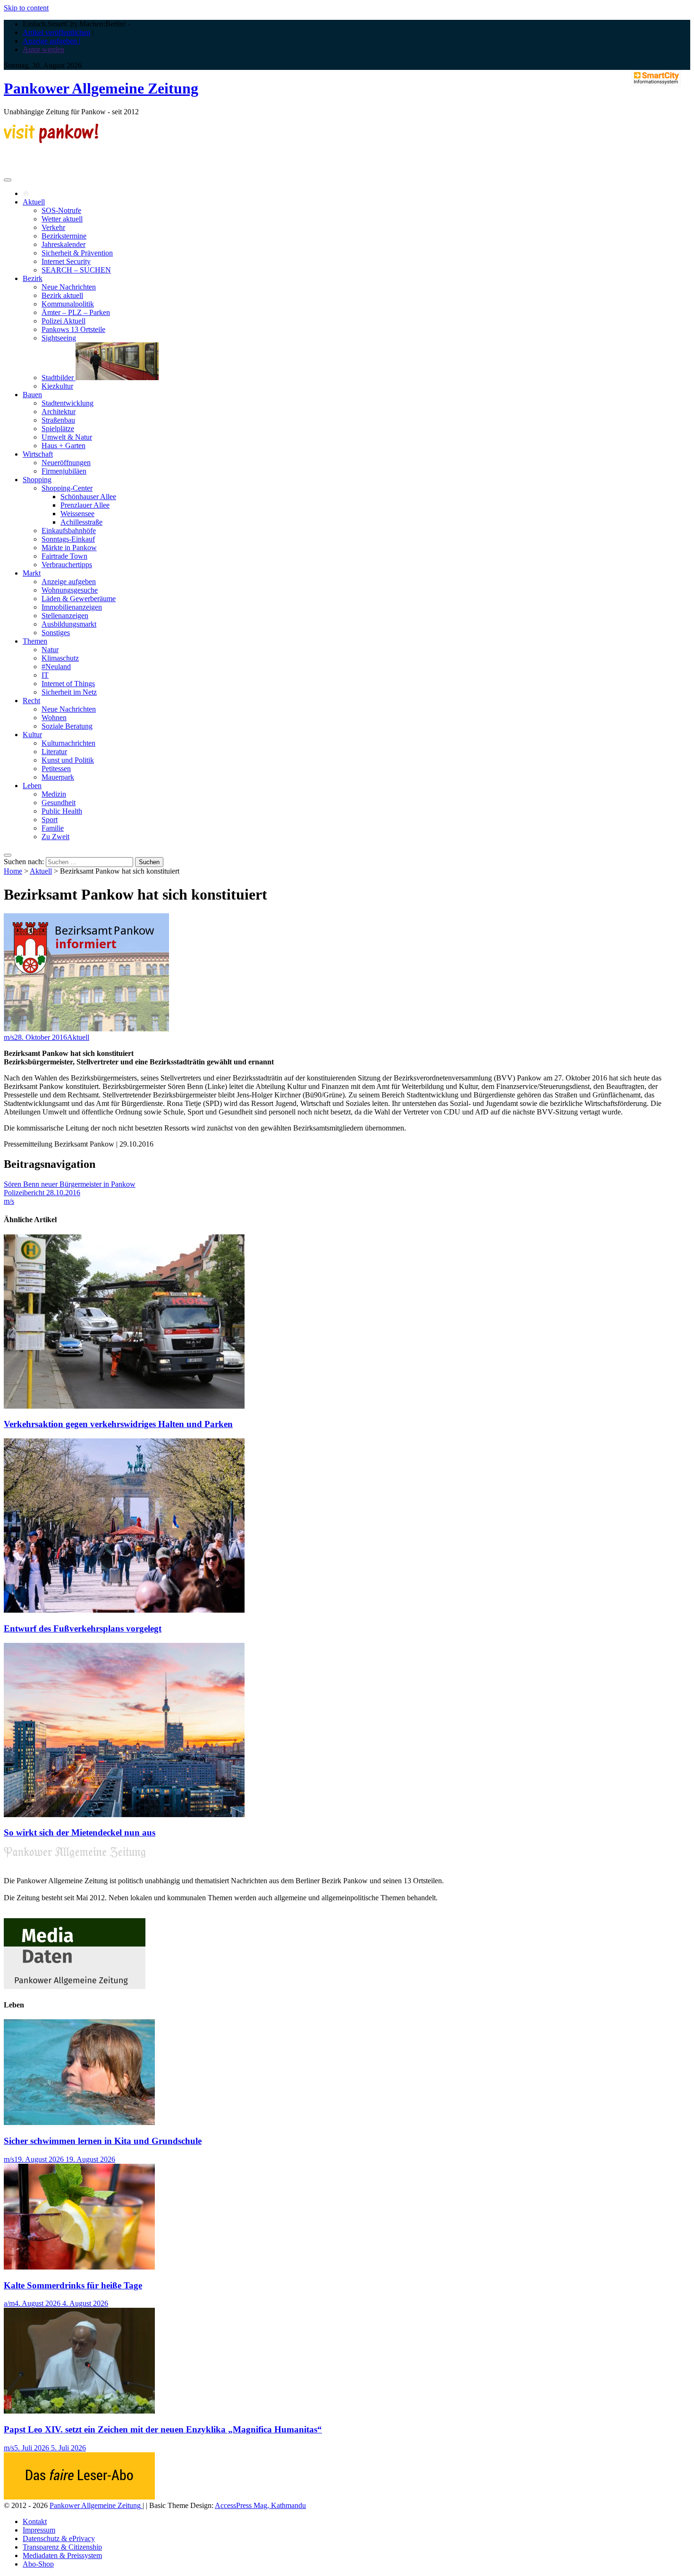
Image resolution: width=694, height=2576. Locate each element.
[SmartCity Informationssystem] (656, 79)
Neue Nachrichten (69, 287)
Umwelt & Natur (67, 437)
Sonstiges (56, 633)
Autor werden (43, 49)
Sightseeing (59, 338)
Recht (31, 701)
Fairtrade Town (64, 556)
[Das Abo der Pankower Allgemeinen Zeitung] (79, 2497)
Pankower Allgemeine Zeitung (101, 88)
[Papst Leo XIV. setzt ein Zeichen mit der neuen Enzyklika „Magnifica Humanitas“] (79, 2411)
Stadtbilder (59, 378)
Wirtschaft (38, 454)
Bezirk (33, 278)
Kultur (32, 735)
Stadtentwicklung (68, 403)
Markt (32, 573)
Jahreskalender (63, 244)
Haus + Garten (63, 446)
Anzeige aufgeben (69, 582)
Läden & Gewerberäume (79, 599)
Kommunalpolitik (68, 304)
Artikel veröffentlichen (56, 32)
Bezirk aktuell (62, 295)
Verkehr (53, 227)
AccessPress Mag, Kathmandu (260, 2505)
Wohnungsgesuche (70, 590)
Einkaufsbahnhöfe (69, 531)
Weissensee (77, 514)
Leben (32, 786)
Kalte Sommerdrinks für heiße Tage (73, 2285)
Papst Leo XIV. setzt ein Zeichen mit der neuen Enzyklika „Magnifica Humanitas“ (163, 2429)
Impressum (39, 2530)
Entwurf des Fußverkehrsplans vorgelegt (83, 1628)
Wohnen (54, 718)
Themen (35, 641)
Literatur (54, 752)
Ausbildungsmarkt (69, 624)
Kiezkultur (57, 386)
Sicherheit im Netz (69, 692)
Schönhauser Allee (88, 497)
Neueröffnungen (66, 463)
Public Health (62, 811)
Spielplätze (58, 429)
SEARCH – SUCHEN (76, 270)
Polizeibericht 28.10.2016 (42, 1193)
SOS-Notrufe (61, 210)
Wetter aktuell (62, 219)
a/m (9, 2303)
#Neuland (56, 667)
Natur (50, 650)
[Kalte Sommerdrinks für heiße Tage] (79, 2267)
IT (45, 675)
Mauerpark (58, 777)
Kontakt (35, 2521)
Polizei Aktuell (63, 321)
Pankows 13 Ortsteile (73, 329)
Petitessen (56, 769)
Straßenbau (58, 420)
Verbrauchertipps (67, 565)
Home (13, 871)
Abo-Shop (38, 2564)
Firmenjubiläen (64, 471)
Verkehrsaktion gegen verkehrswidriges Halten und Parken (118, 1424)
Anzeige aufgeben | (51, 41)
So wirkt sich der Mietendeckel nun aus (80, 1832)
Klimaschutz (60, 658)
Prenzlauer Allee (85, 505)
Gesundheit (59, 803)
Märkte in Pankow (69, 548)
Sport (50, 820)
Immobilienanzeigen (72, 607)
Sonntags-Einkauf (68, 539)
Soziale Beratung (67, 726)
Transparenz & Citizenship (62, 2547)
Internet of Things (68, 684)
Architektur (59, 412)
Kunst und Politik (68, 760)
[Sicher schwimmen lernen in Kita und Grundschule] (79, 2122)
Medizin (54, 794)
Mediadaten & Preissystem (62, 2555)
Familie (53, 828)
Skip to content (26, 8)
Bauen (32, 395)
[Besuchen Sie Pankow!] (51, 140)
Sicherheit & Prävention (77, 253)
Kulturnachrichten (68, 743)
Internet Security (66, 261)
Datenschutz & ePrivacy (59, 2538)
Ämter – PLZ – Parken (76, 312)
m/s (9, 1037)
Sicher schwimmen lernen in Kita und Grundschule (103, 2141)
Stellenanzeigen (65, 616)
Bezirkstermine (64, 236)
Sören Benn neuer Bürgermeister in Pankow (70, 1184)
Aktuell (34, 202)
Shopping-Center (67, 488)
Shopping (37, 480)
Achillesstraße (81, 522)
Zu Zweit (55, 837)
